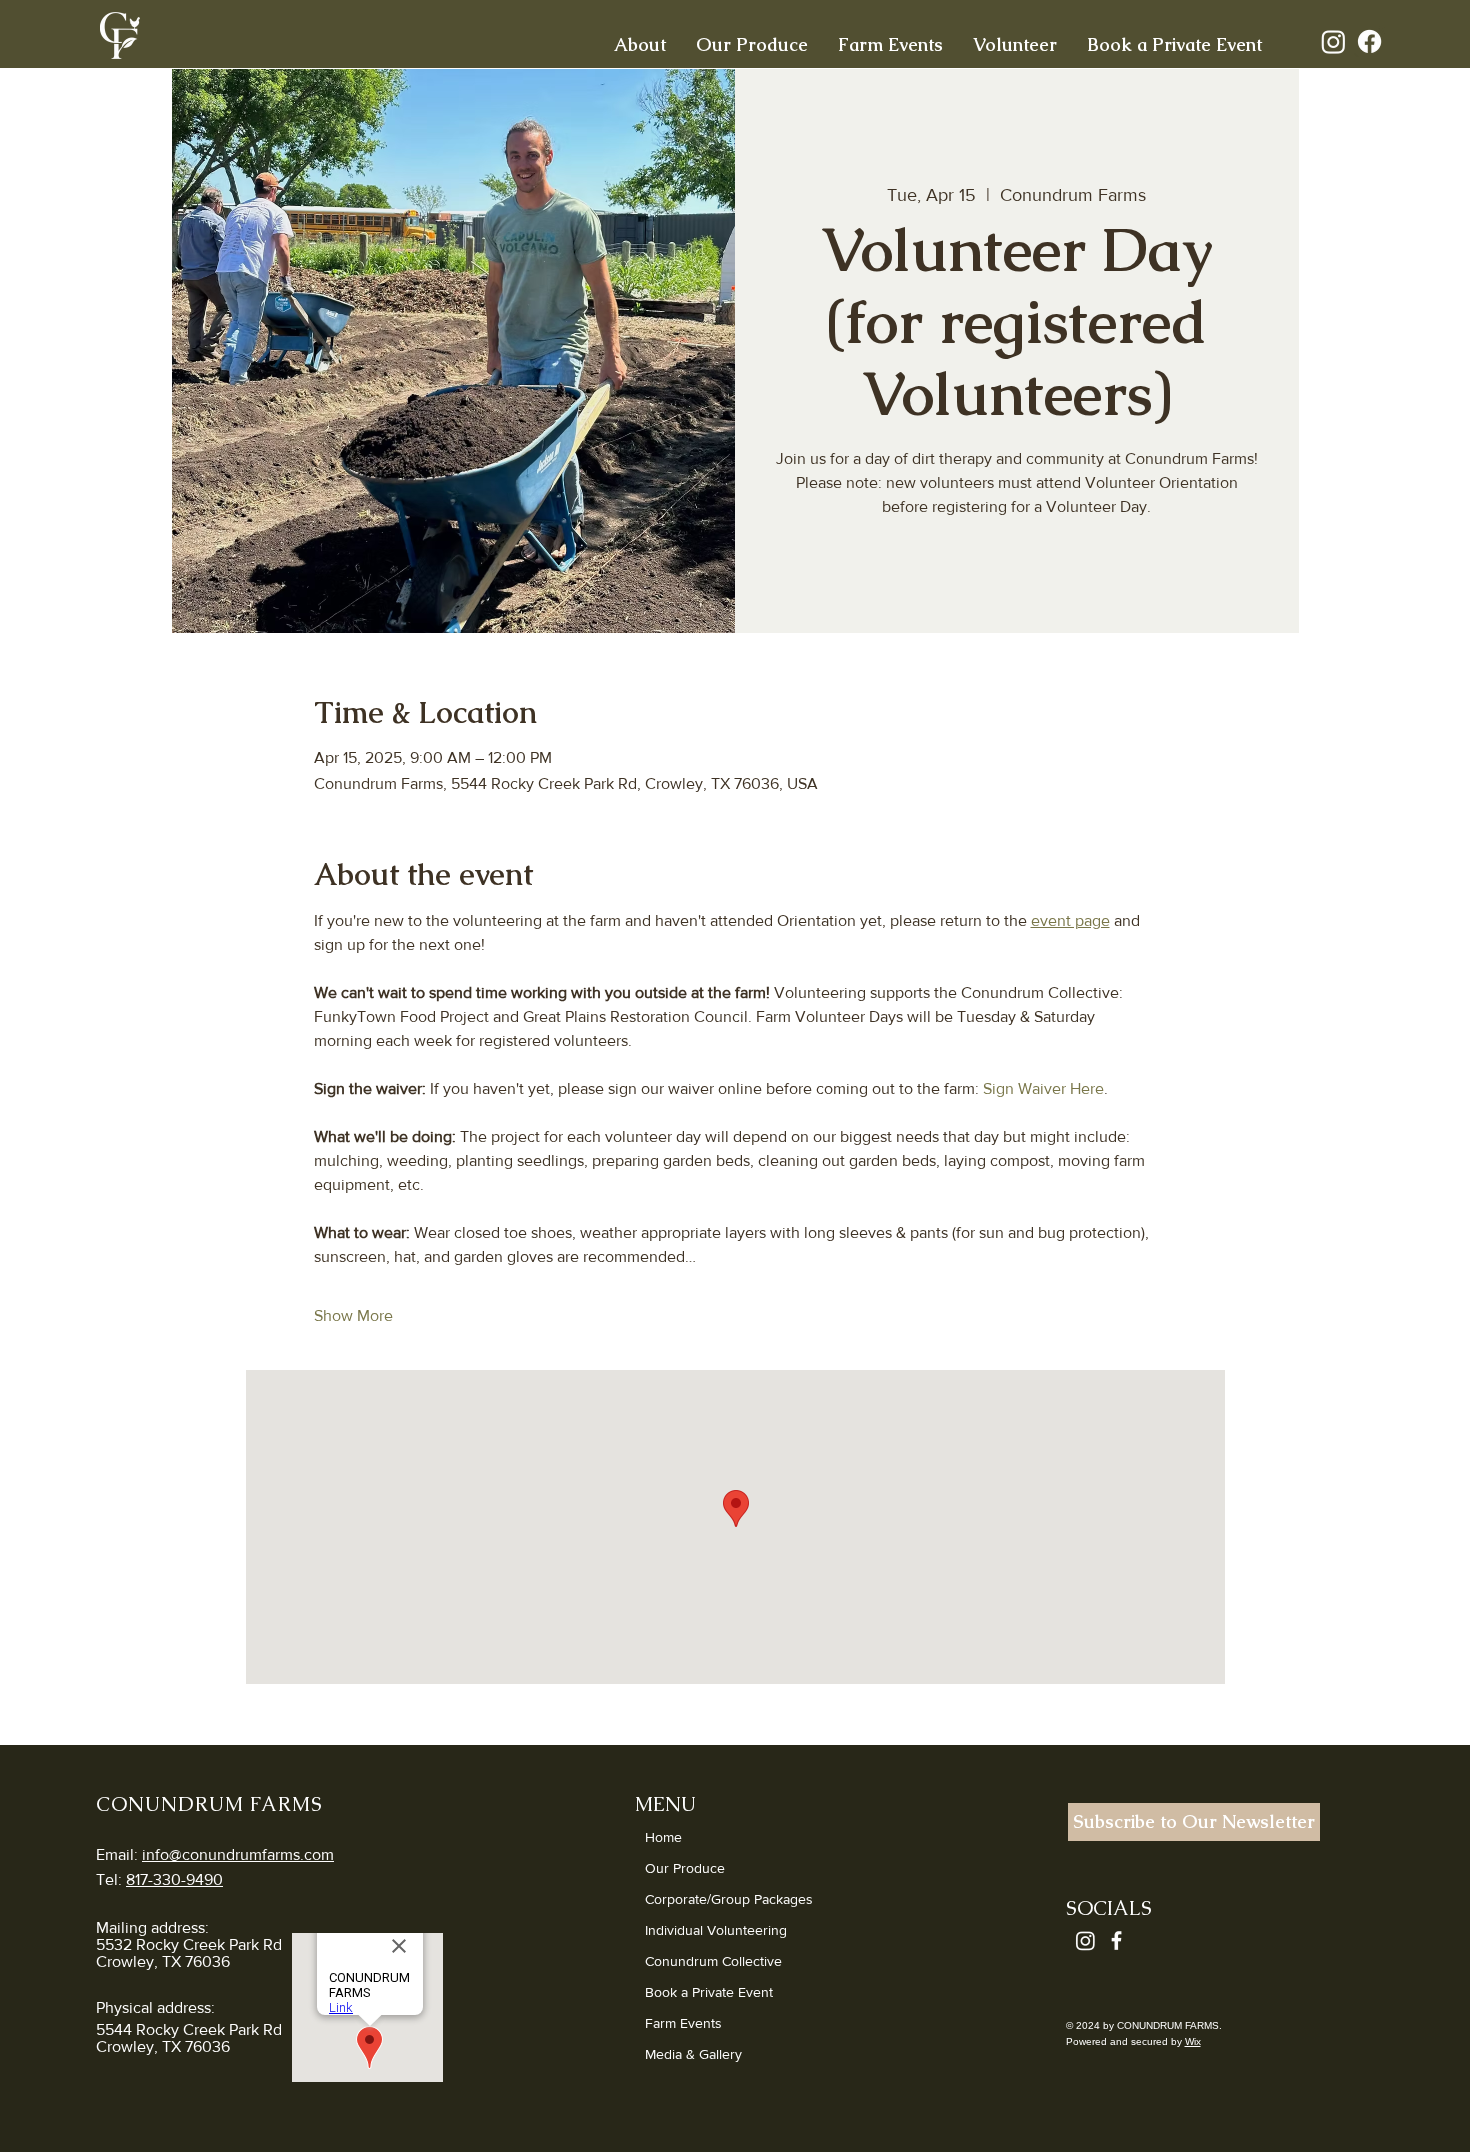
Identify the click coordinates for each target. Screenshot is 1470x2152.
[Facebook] (1369, 41)
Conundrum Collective (713, 1961)
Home (663, 1837)
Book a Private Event (709, 1992)
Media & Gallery (693, 2054)
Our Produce (685, 1868)
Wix (1193, 2041)
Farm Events (683, 2023)
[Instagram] (1333, 41)
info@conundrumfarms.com (238, 1854)
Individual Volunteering (716, 1930)
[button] (640, 43)
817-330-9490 (174, 1879)
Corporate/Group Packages (729, 1899)
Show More (353, 1315)
